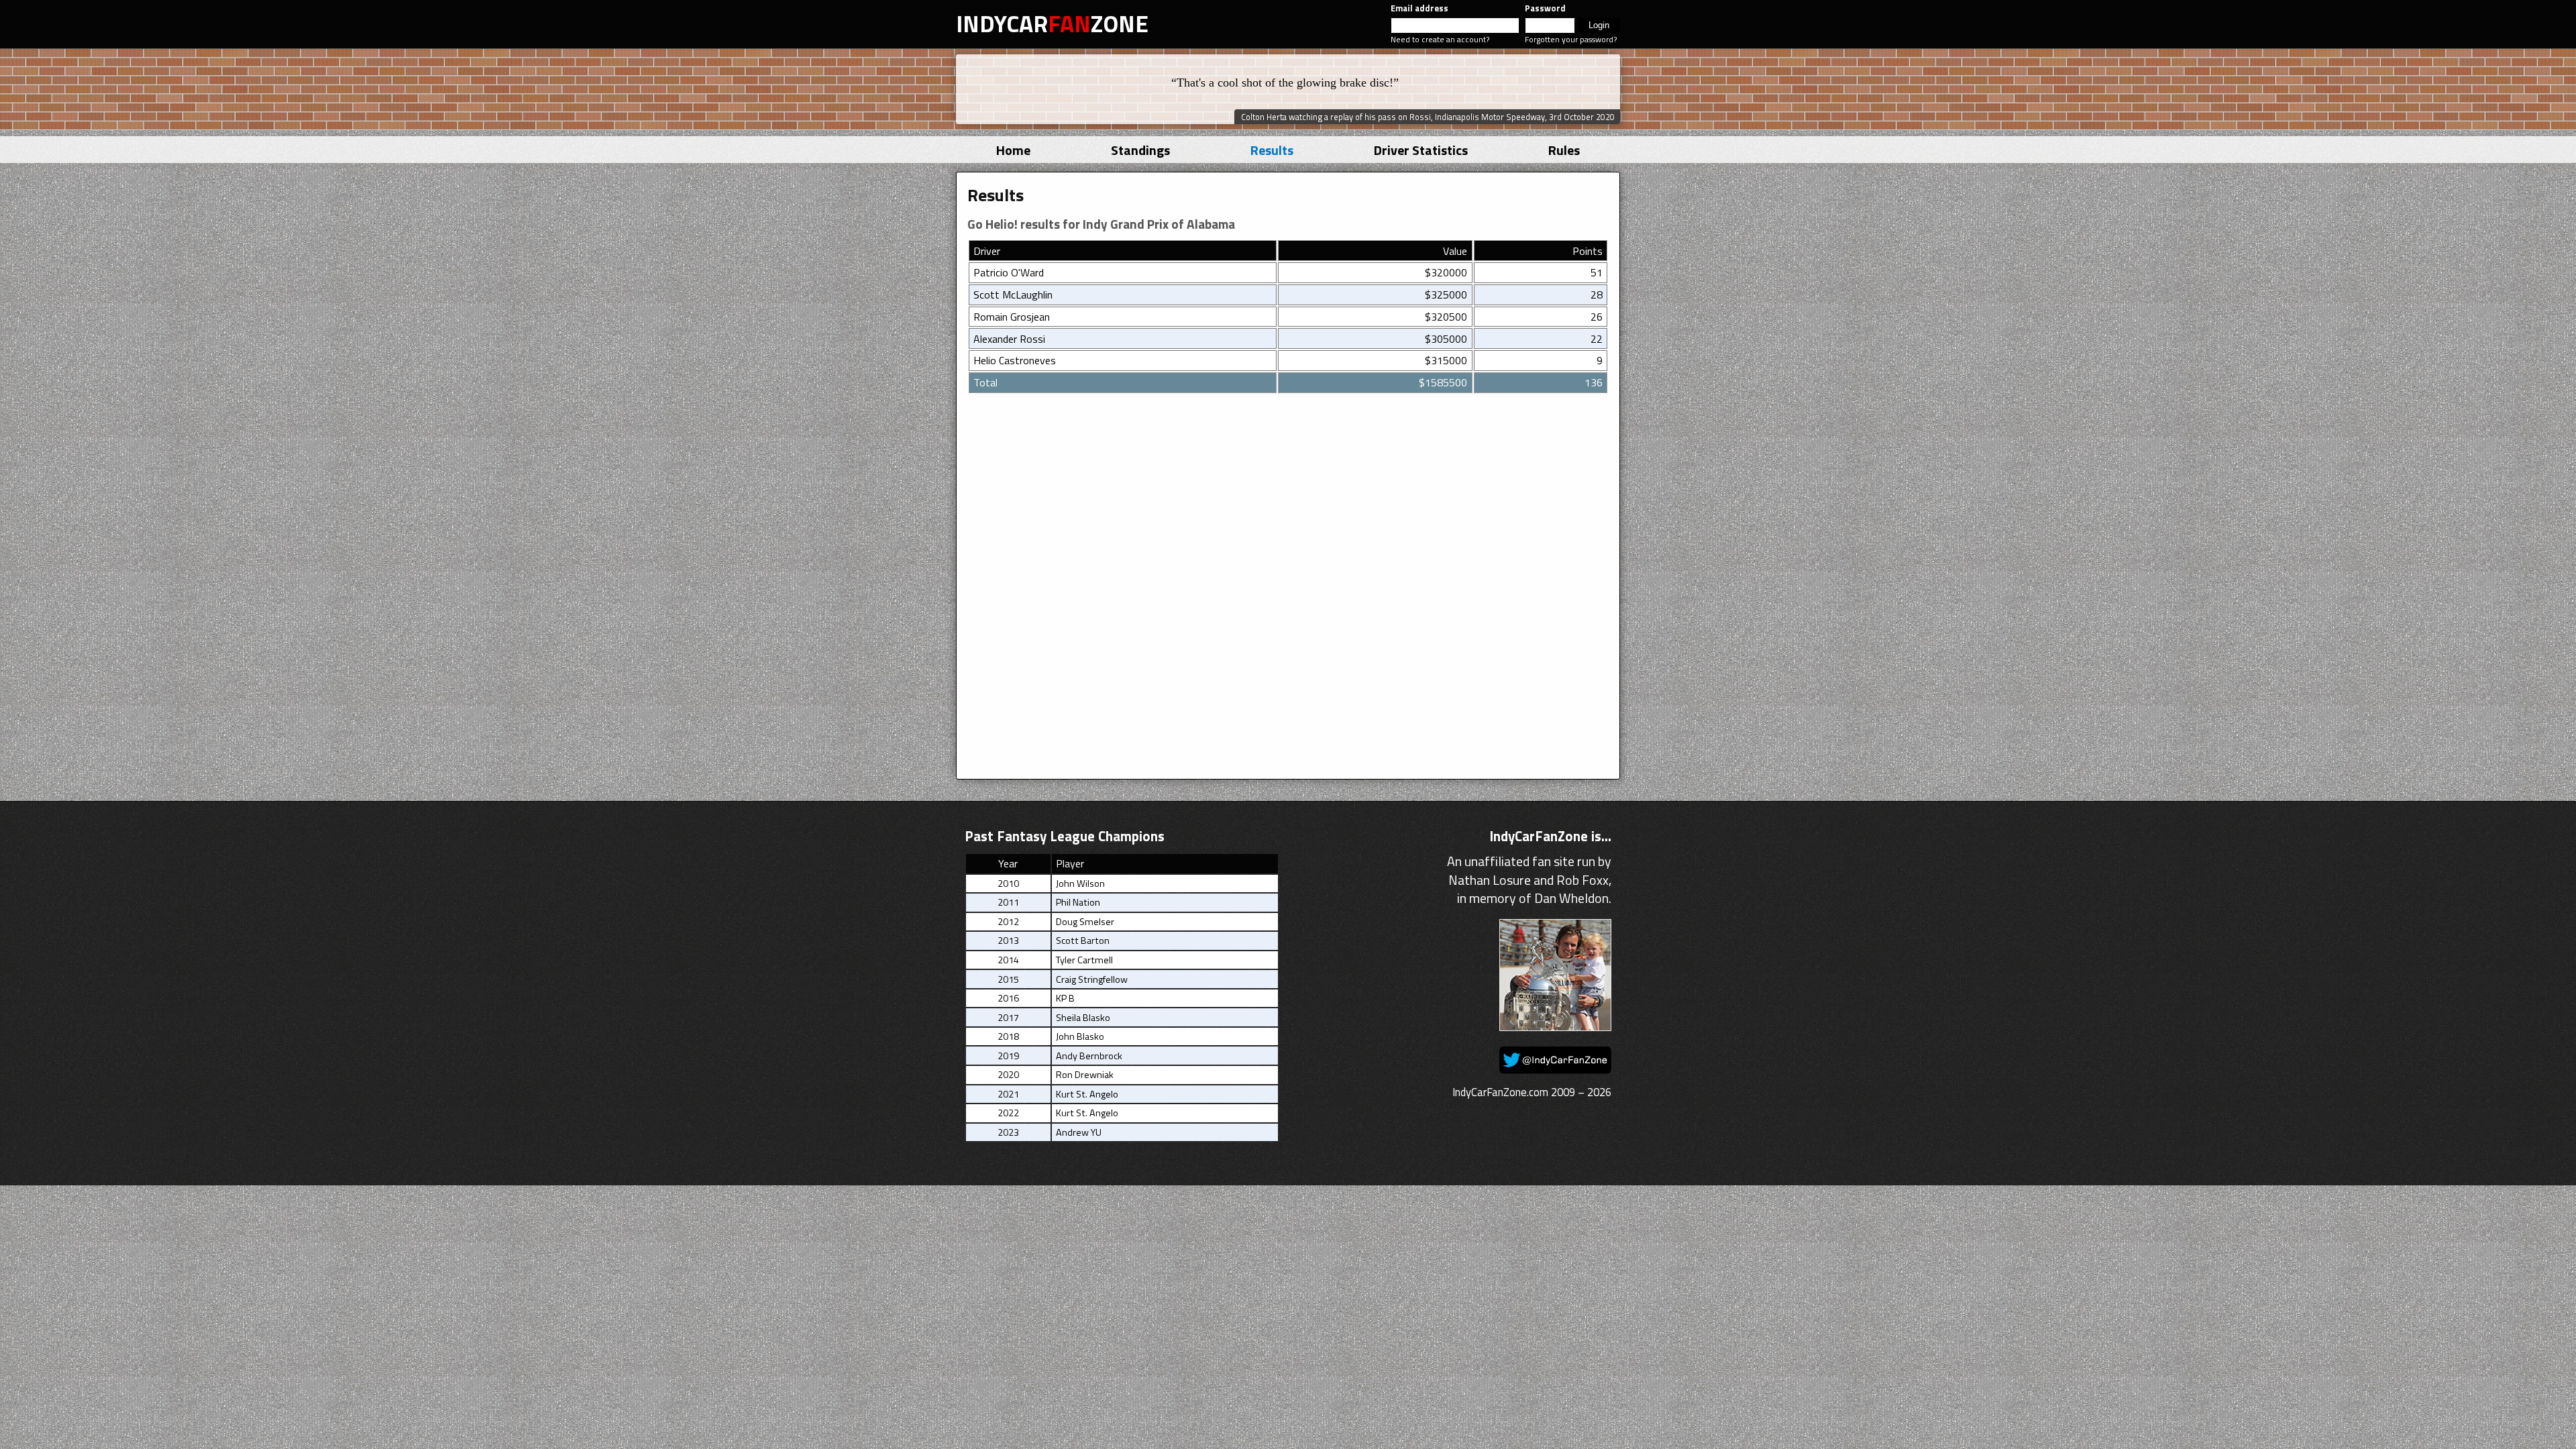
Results (1272, 150)
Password (1545, 8)
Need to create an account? (1440, 39)
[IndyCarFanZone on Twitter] (1555, 1069)
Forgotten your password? (1571, 39)
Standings (1140, 150)
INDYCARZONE (1052, 23)
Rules (1564, 150)
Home (1013, 150)
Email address (1419, 8)
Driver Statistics (1421, 150)
